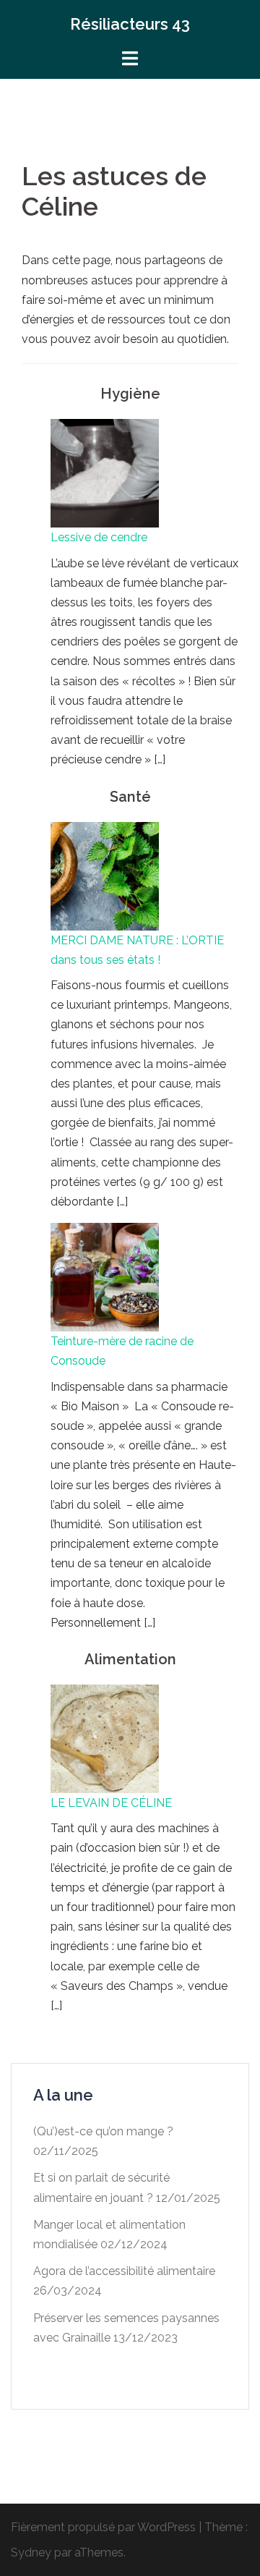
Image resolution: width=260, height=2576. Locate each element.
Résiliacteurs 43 (130, 24)
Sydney (31, 2552)
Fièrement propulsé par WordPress (103, 2527)
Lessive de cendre (99, 537)
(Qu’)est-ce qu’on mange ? (103, 2131)
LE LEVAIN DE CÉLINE (111, 1803)
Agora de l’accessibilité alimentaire (124, 2271)
